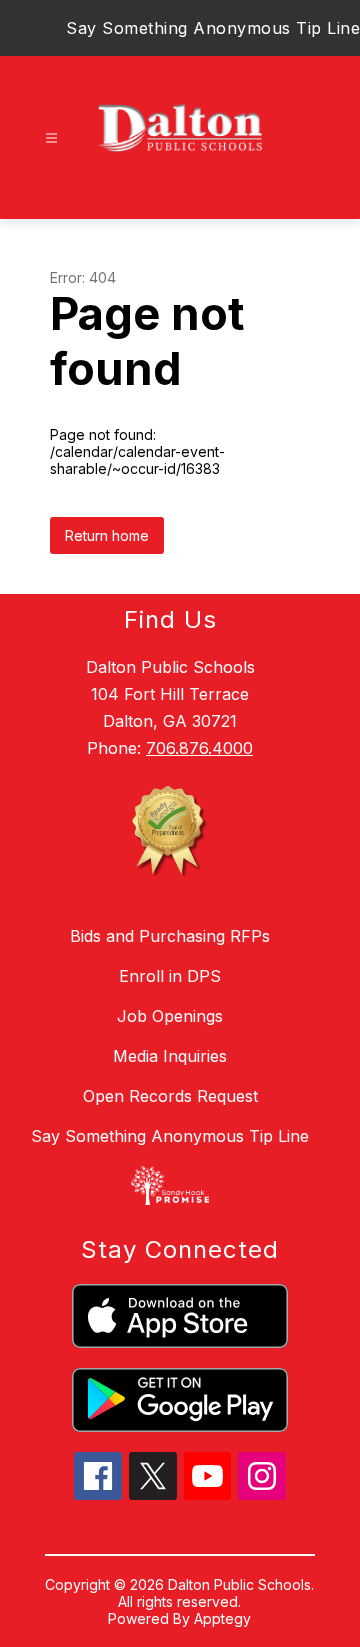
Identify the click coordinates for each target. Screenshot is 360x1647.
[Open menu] (51, 138)
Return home (107, 535)
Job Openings (170, 1016)
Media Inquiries (170, 1056)
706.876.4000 (199, 748)
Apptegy (222, 1618)
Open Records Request (170, 1096)
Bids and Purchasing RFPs (170, 936)
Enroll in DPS (170, 976)
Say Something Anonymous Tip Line (213, 28)
